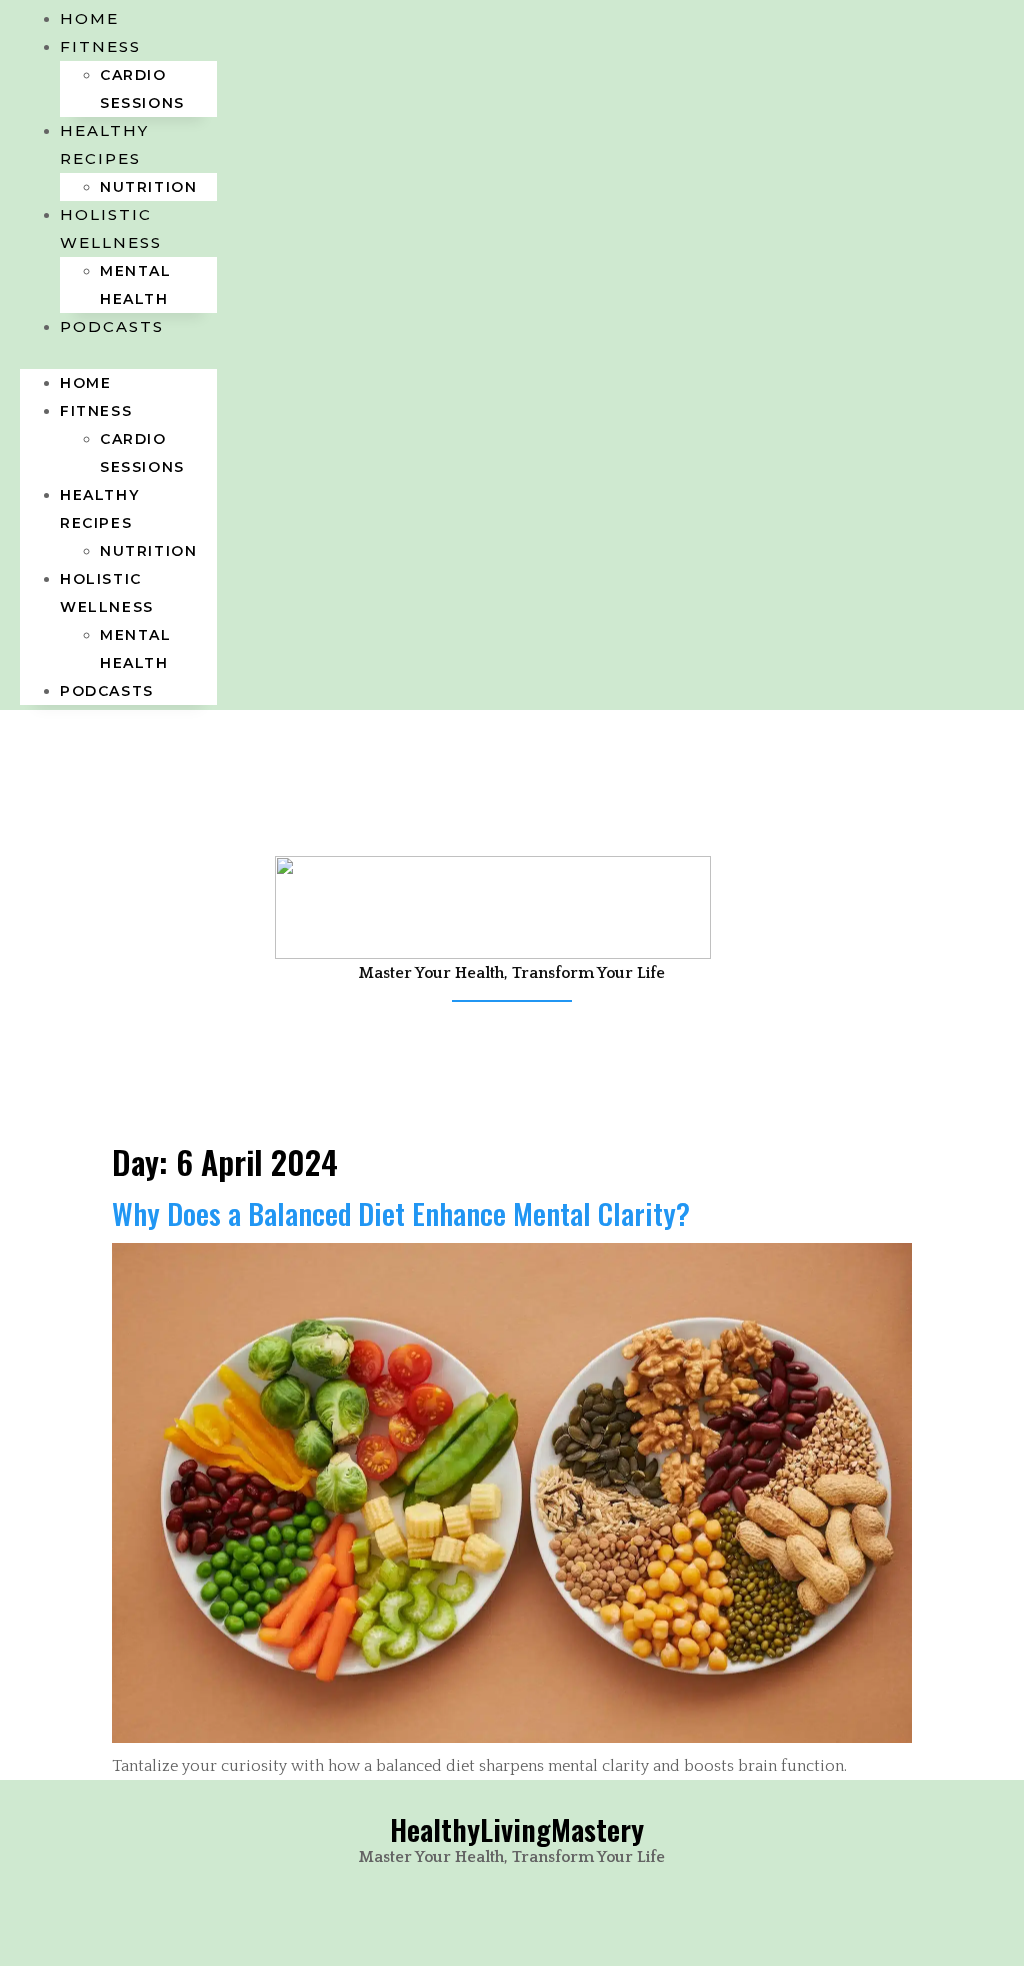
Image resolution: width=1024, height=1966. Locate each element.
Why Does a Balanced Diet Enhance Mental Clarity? (401, 1212)
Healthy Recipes (104, 144)
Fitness (100, 46)
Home (85, 383)
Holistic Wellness (111, 228)
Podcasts (112, 326)
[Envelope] (512, 1063)
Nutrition (148, 551)
